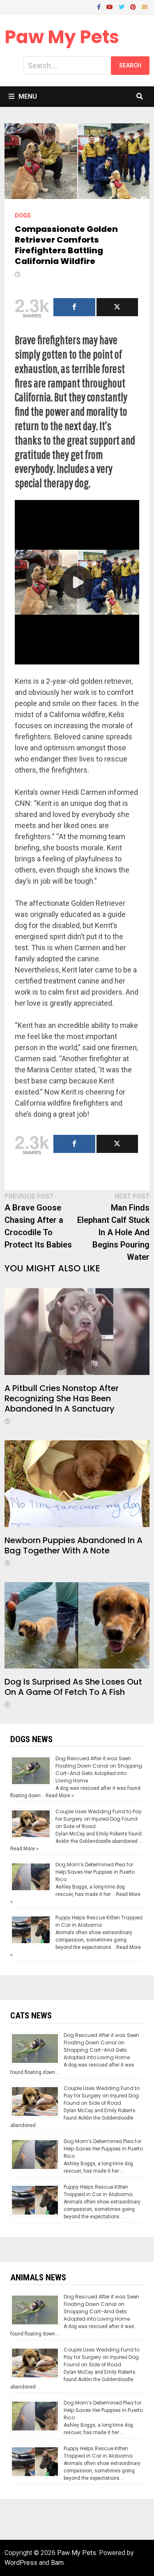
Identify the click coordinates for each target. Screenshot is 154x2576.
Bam (57, 2563)
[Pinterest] (134, 6)
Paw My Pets (62, 37)
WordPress (21, 2563)
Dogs (23, 215)
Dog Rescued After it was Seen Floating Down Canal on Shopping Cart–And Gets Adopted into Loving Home (99, 1769)
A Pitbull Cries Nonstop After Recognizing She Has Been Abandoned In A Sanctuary (62, 1398)
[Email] (145, 6)
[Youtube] (110, 6)
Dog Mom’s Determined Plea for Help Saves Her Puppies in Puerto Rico (95, 1872)
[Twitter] (122, 6)
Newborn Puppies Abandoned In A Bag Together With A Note (74, 1545)
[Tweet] (117, 307)
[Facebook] (100, 6)
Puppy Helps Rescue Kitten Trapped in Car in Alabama (99, 1921)
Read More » (60, 1796)
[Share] (74, 307)
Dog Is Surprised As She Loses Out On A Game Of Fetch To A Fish (73, 1687)
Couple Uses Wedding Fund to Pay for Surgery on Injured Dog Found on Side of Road (99, 1819)
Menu (28, 96)
